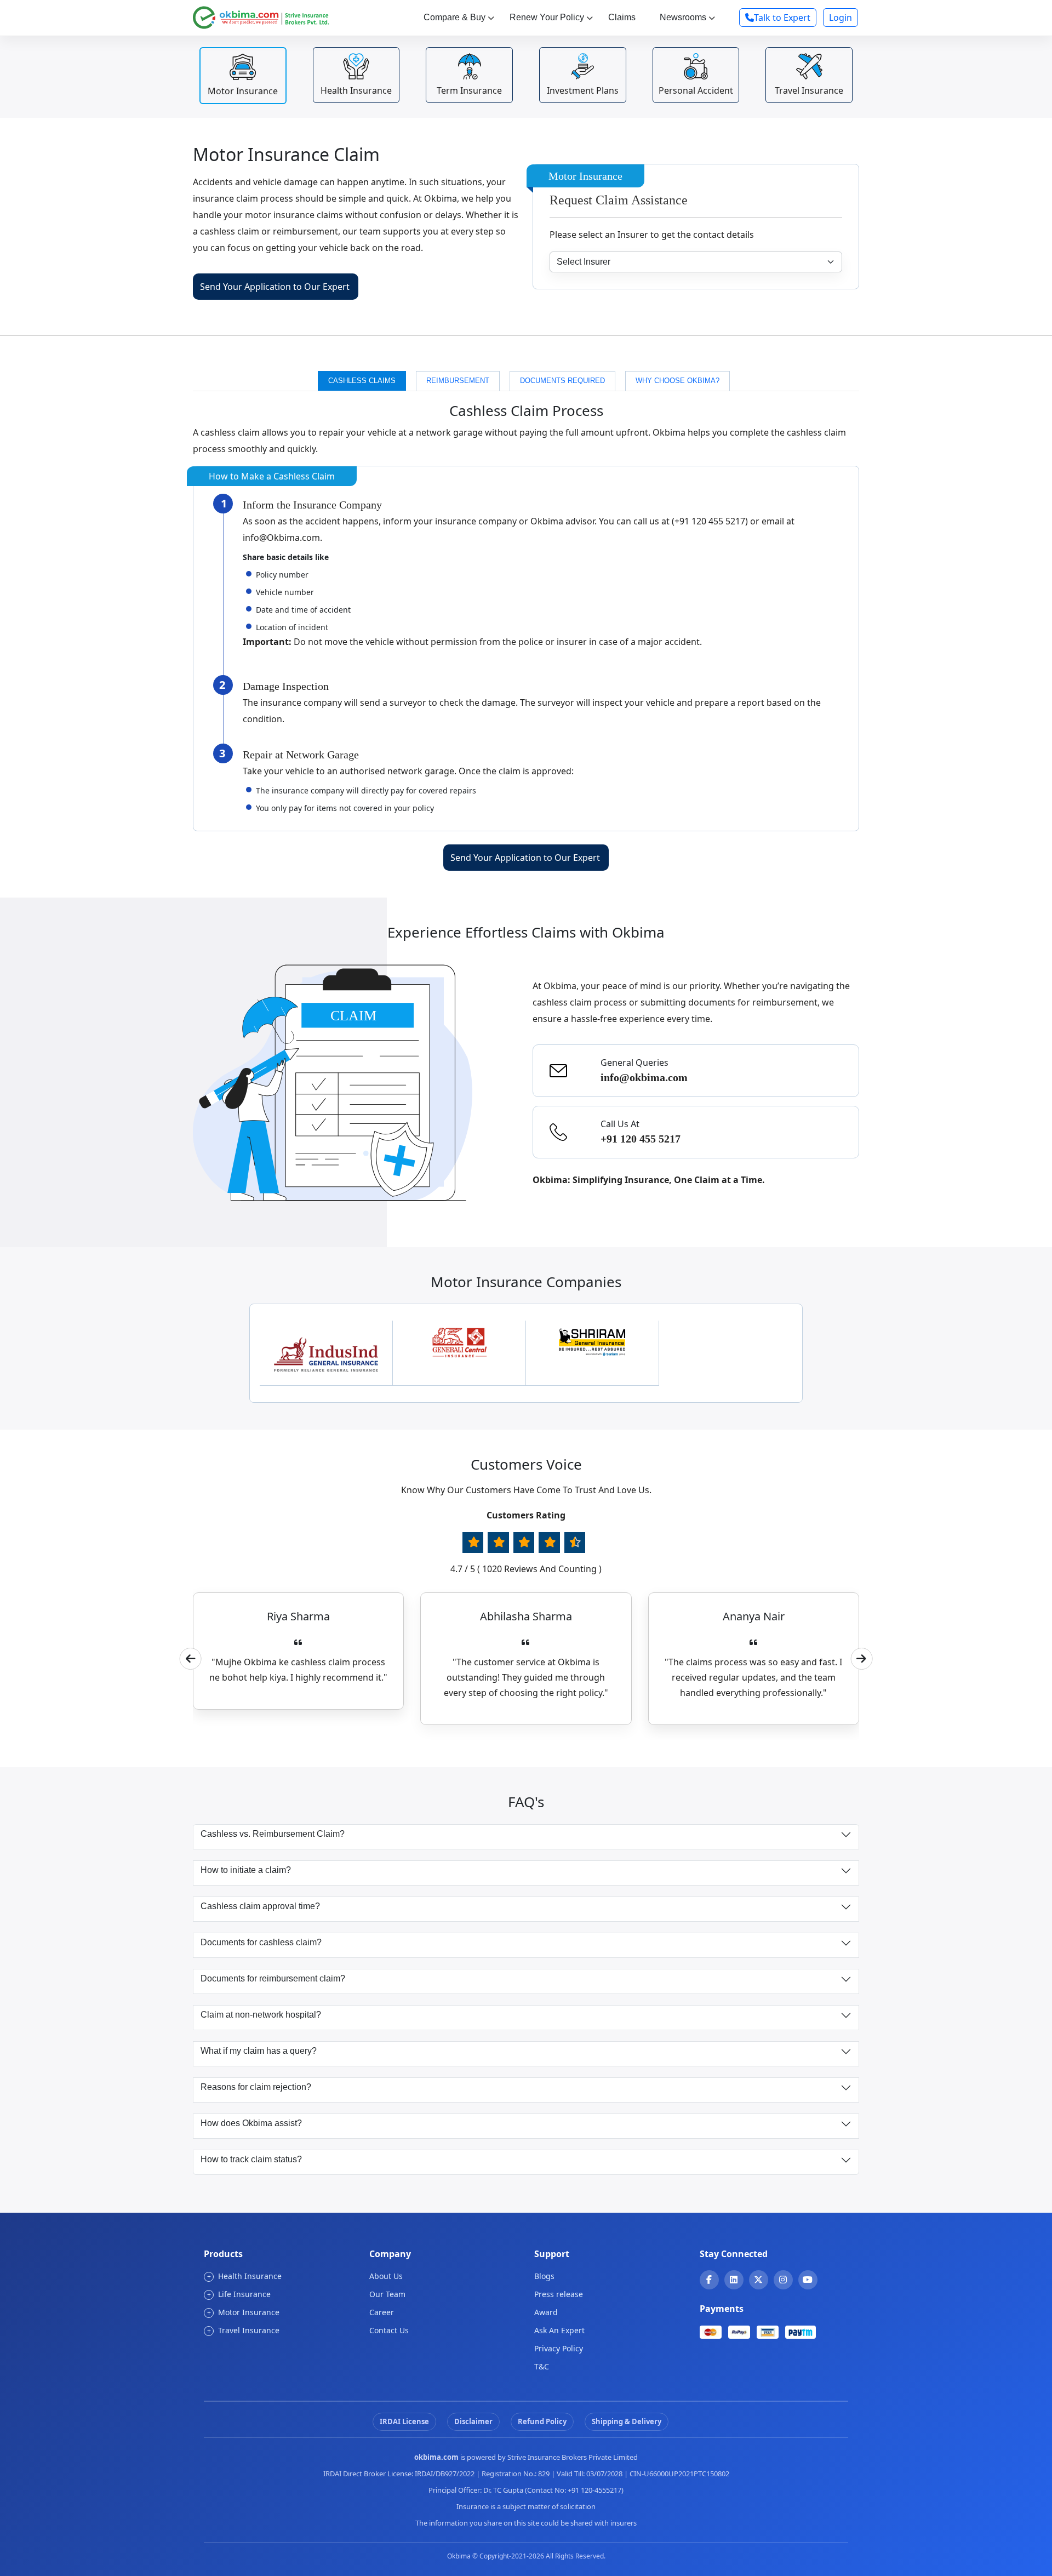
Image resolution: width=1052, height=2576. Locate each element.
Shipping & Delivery (627, 2421)
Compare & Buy (454, 17)
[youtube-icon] (808, 2280)
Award (546, 2312)
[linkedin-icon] (734, 2280)
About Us (386, 2276)
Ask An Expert (559, 2330)
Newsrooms (683, 17)
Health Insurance (245, 2276)
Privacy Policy (559, 2348)
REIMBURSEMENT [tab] (458, 381)
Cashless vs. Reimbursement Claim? (273, 1834)
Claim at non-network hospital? (261, 2015)
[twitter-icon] (758, 2280)
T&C (542, 2366)
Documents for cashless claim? (261, 1942)
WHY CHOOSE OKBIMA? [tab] (677, 381)
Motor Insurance (244, 2312)
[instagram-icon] (783, 2280)
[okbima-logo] (261, 16)
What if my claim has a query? (259, 2051)
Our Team (387, 2294)
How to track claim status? (251, 2159)
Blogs (544, 2276)
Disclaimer (473, 2421)
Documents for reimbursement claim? (273, 1978)
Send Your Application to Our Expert (275, 287)
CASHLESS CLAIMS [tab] (362, 381)
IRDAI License (404, 2421)
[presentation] (191, 1659)
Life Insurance (239, 2294)
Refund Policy (542, 2421)
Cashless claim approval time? (260, 1906)
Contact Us (389, 2330)
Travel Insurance (244, 2330)
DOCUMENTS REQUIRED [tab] (562, 381)
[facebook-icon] (709, 2280)
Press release (559, 2294)
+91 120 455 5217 (641, 1139)
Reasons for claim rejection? (256, 2087)
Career (382, 2312)
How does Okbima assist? (251, 2123)
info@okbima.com (644, 1077)
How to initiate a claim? (246, 1870)
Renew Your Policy (547, 17)
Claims (622, 17)
